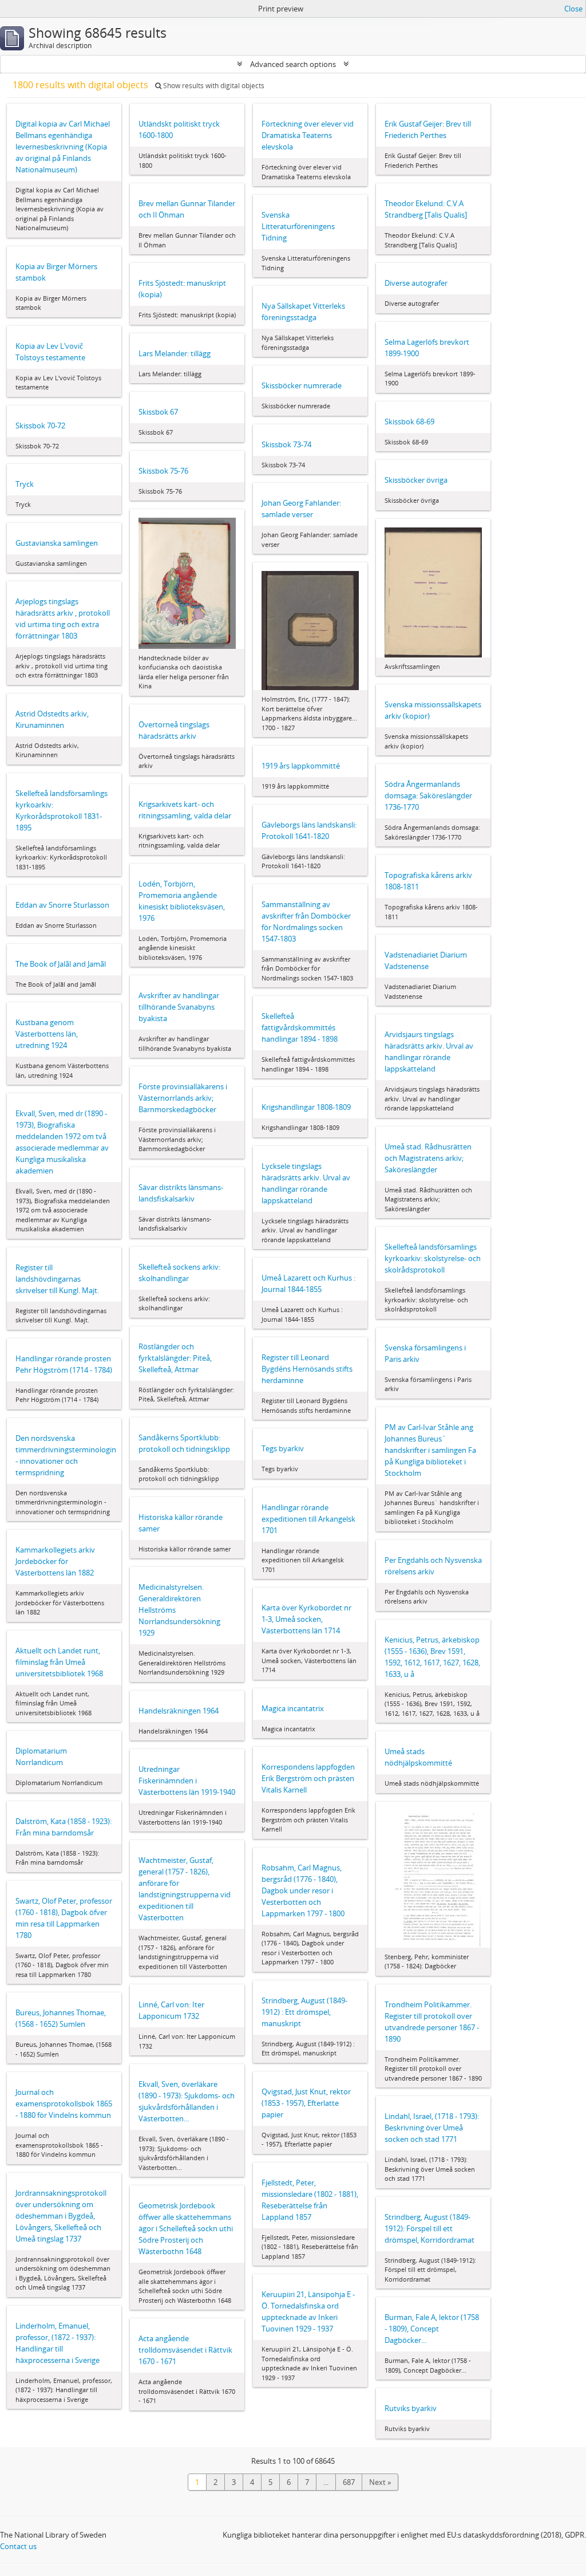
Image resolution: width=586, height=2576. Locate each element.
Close (573, 9)
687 (349, 2482)
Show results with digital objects (213, 86)
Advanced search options (293, 64)
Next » (380, 2482)
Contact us (18, 2546)
